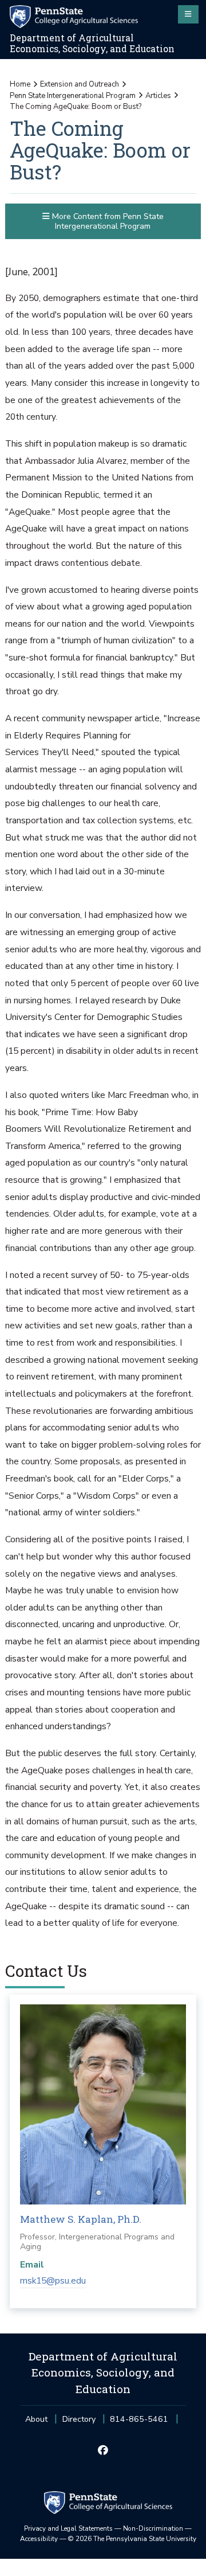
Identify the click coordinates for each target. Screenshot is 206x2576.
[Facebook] (103, 2451)
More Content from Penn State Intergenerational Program (107, 221)
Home (20, 84)
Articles (158, 96)
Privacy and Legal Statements (68, 2528)
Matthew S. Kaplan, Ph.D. (81, 2219)
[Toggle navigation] (188, 14)
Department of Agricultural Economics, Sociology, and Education (92, 43)
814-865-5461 (139, 2423)
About (36, 2419)
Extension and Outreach (80, 84)
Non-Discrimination (153, 2528)
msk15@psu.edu (53, 2281)
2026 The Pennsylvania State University (132, 2539)
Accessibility (39, 2539)
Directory (79, 2419)
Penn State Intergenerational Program (73, 96)
